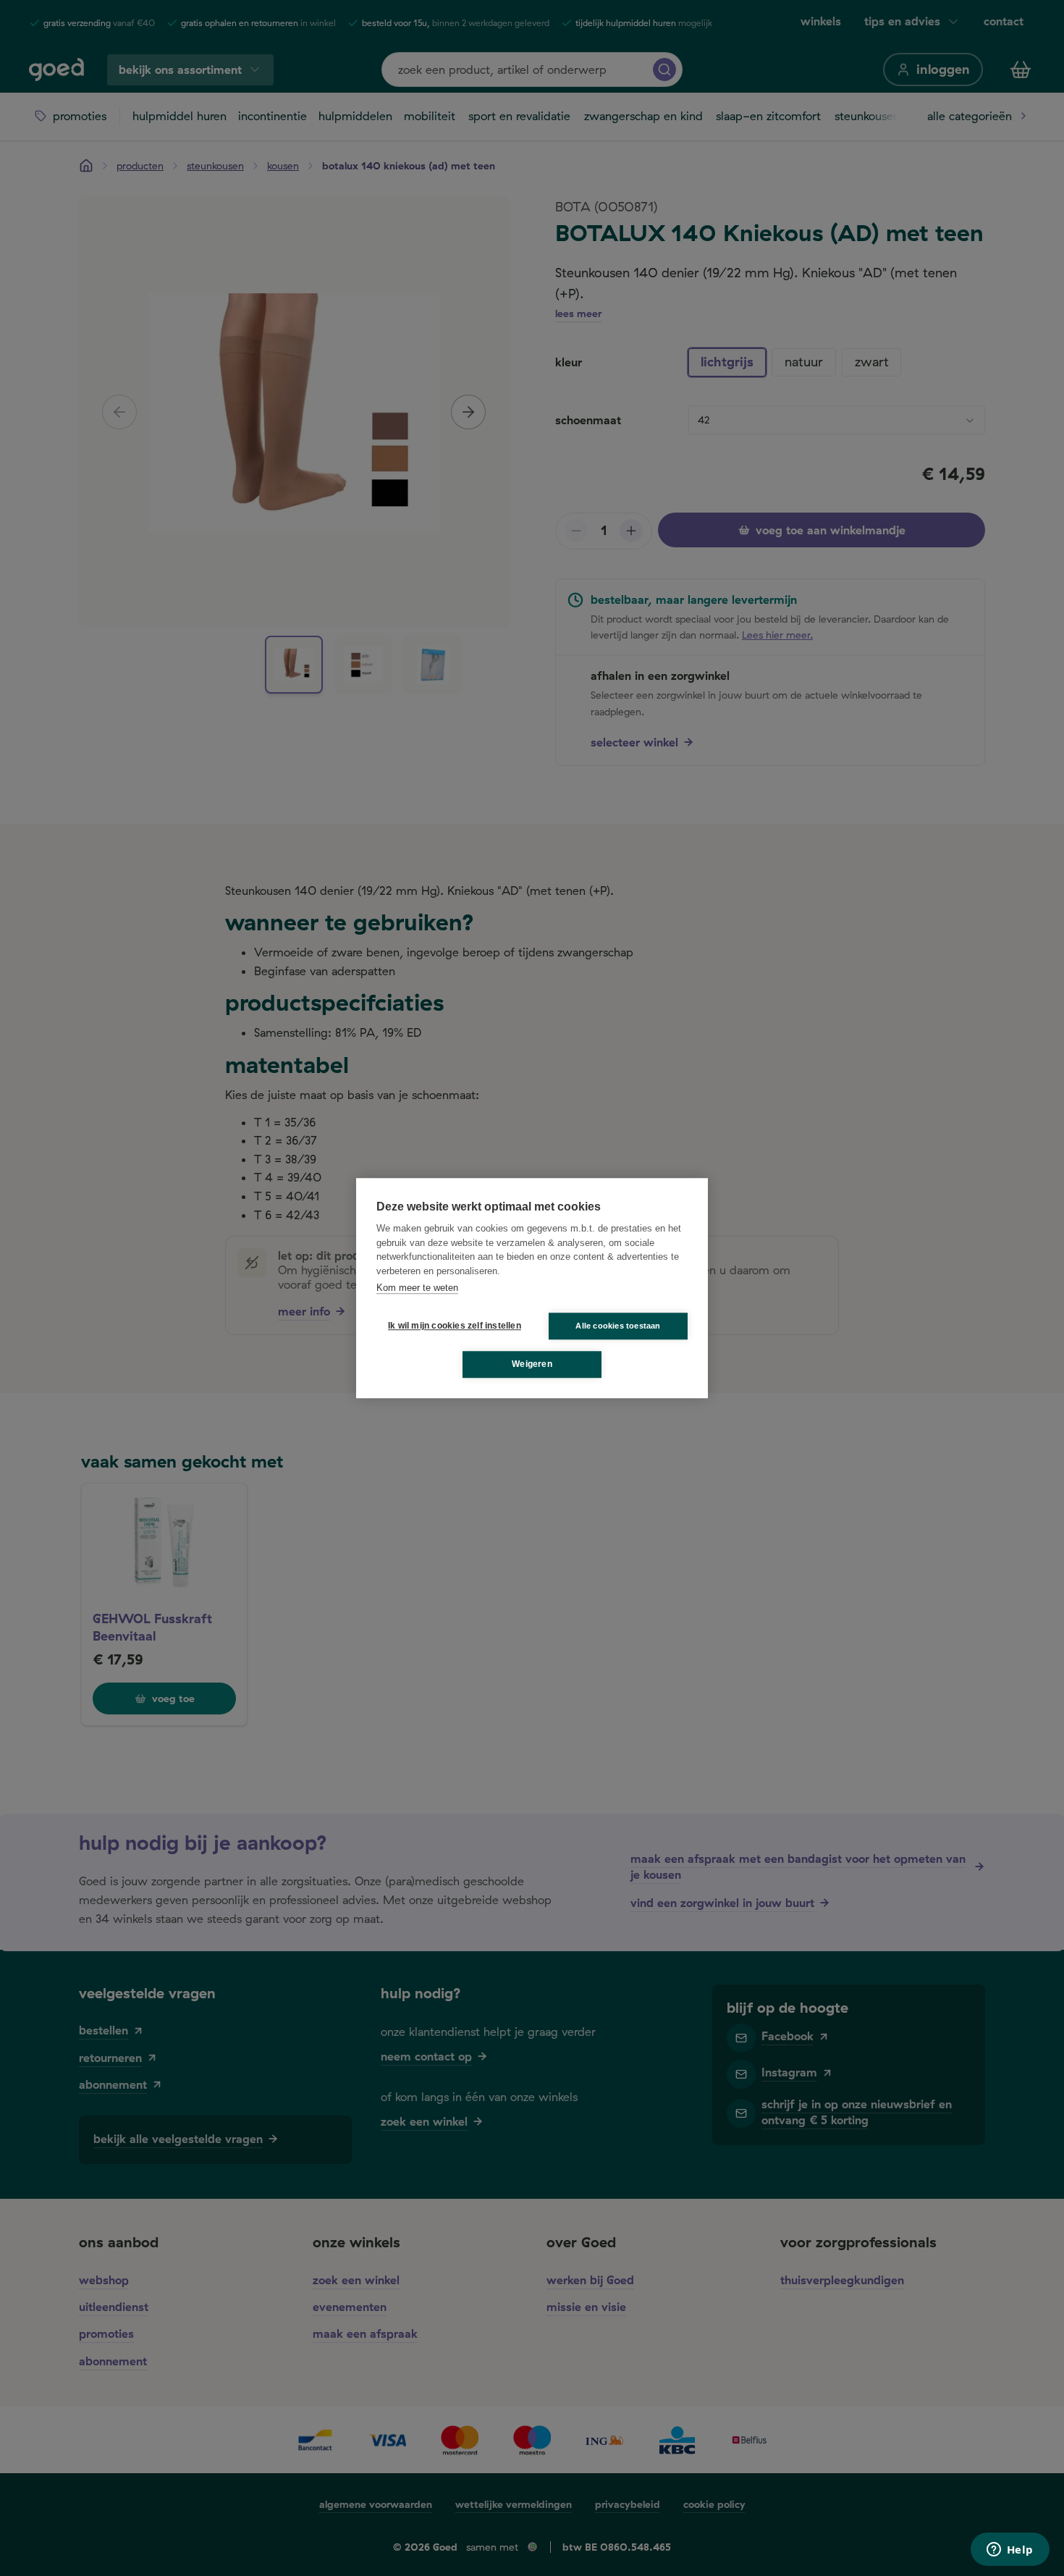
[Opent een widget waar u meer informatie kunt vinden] (1010, 2551)
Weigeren (532, 1364)
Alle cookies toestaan (618, 1326)
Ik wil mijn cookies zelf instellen (452, 1326)
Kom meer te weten (417, 1288)
